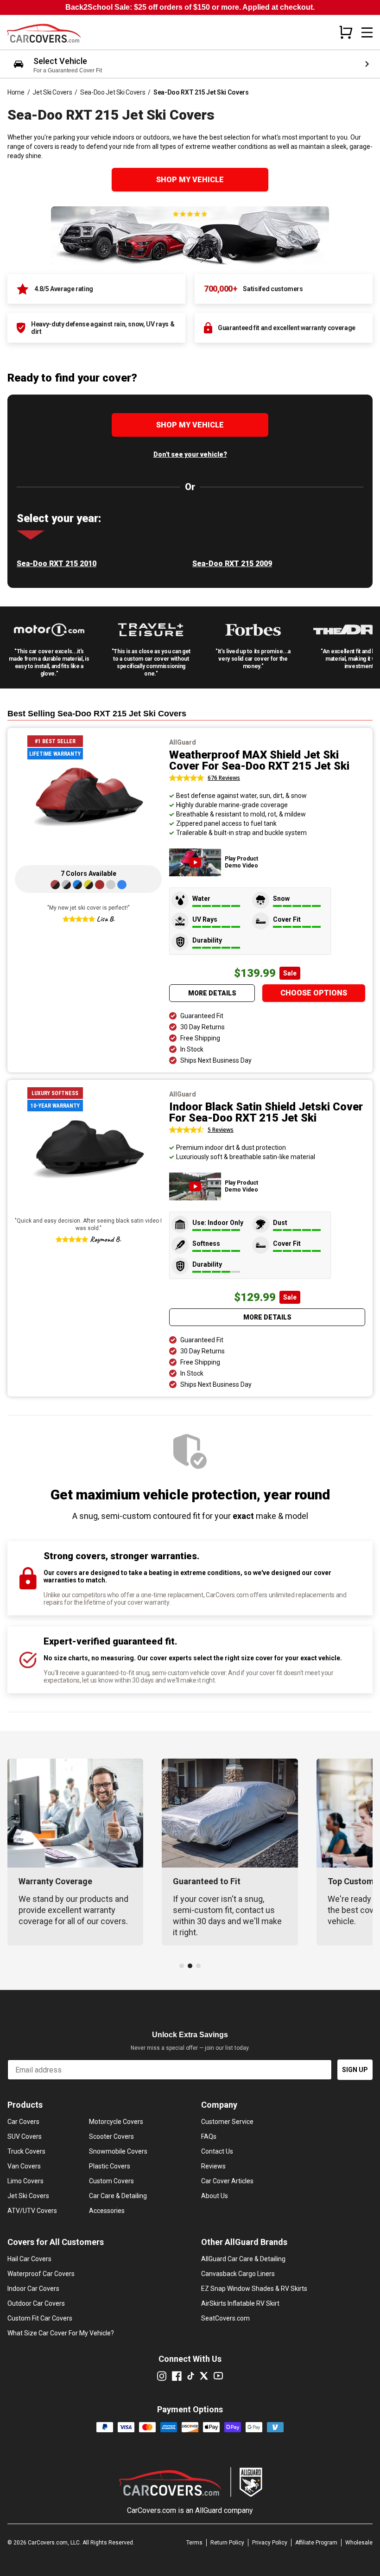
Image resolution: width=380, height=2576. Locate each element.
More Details (212, 993)
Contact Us (217, 2151)
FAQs (209, 2136)
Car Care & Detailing (118, 2196)
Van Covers (24, 2166)
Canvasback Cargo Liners (238, 2274)
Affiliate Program (316, 2543)
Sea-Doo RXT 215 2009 (232, 564)
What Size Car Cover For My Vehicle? (61, 2333)
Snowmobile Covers (118, 2151)
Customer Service (227, 2122)
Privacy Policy (270, 2543)
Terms (194, 2543)
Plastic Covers (110, 2166)
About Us (215, 2196)
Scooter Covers (111, 2136)
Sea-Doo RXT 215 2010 (57, 564)
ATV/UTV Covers (32, 2211)
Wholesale (359, 2543)
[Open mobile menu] (367, 32)
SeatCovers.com (225, 2318)
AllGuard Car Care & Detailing (243, 2259)
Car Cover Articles (227, 2181)
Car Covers (23, 2122)
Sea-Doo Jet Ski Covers (113, 92)
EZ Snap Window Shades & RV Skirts (254, 2289)
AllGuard (209, 2510)
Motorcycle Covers (116, 2122)
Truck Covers (26, 2151)
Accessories (107, 2211)
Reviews (213, 2166)
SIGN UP (355, 2070)
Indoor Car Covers (33, 2289)
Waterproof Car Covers (41, 2274)
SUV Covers (25, 2136)
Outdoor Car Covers (36, 2303)
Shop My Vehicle (190, 180)
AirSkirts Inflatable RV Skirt (240, 2303)
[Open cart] (346, 32)
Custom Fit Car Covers (40, 2318)
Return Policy (227, 2543)
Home (16, 92)
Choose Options (314, 993)
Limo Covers (25, 2181)
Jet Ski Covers (52, 92)
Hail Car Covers (29, 2259)
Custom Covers (111, 2181)
